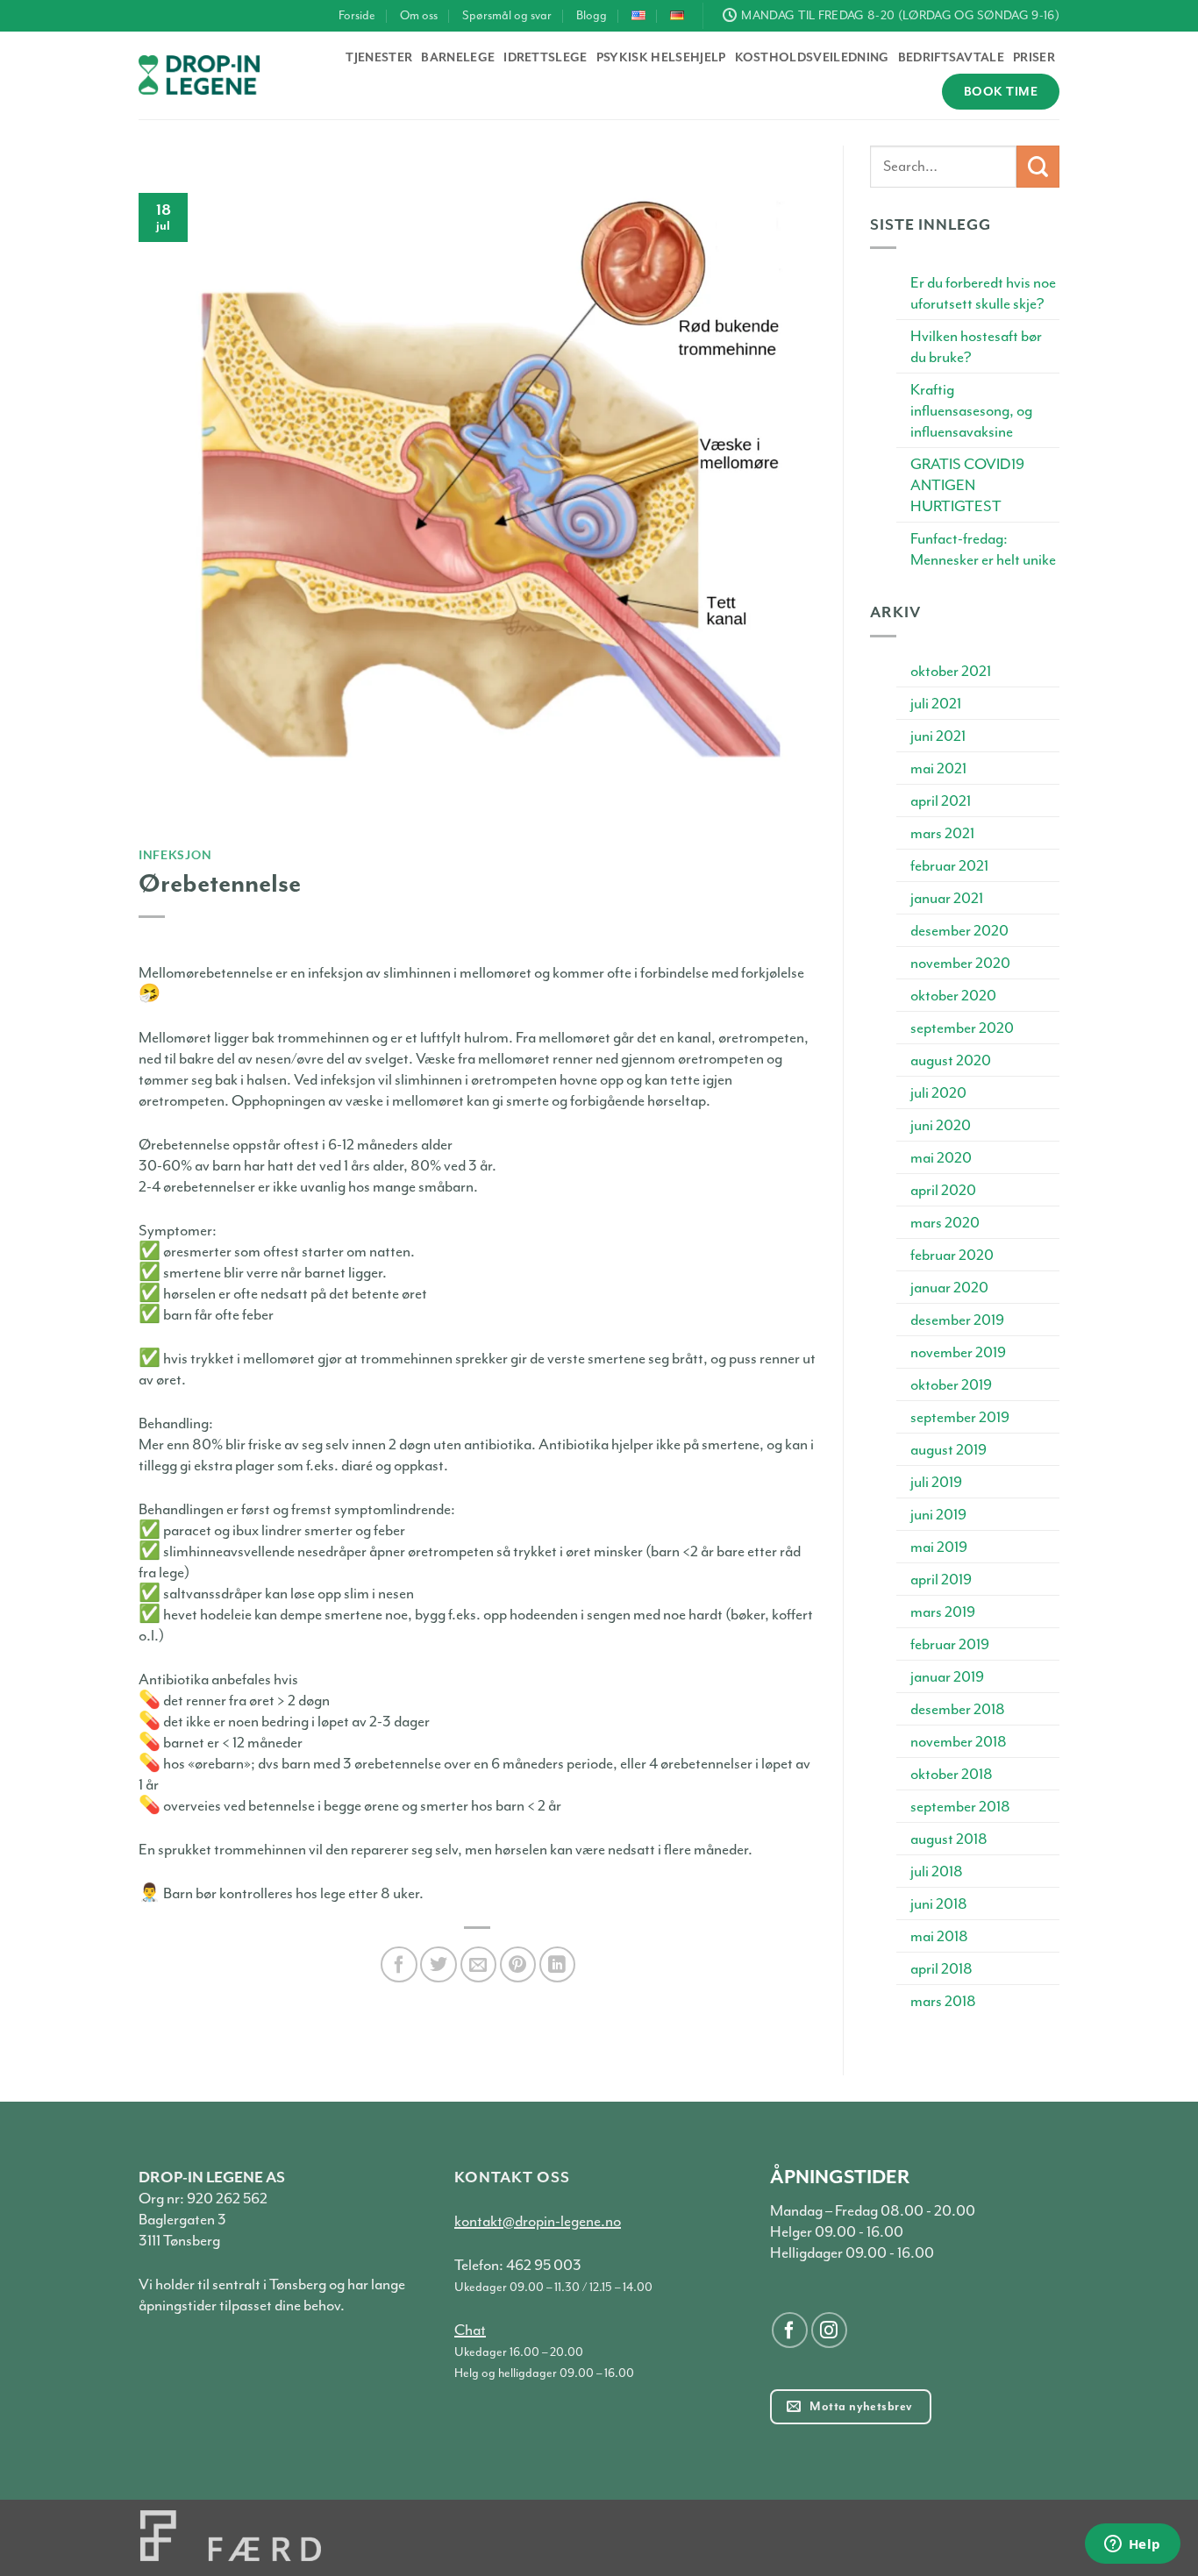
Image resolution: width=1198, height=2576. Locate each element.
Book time (1001, 92)
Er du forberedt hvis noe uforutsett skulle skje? (983, 293)
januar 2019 (947, 1676)
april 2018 (941, 1968)
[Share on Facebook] (399, 1964)
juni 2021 (938, 736)
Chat (470, 2330)
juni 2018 (939, 1904)
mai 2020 (941, 1157)
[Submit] (1038, 167)
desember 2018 (958, 1709)
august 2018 (949, 1839)
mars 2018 (943, 2001)
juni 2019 (938, 1514)
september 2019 (960, 1417)
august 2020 (951, 1060)
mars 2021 (942, 833)
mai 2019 (939, 1547)
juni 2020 (941, 1125)
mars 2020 (945, 1222)
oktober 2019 (951, 1384)
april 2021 (941, 801)
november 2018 (959, 1741)
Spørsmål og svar (507, 15)
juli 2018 (937, 1871)
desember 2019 (957, 1320)
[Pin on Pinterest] (518, 1964)
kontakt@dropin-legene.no (538, 2221)
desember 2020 (959, 930)
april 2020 (943, 1190)
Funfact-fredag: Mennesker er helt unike (983, 549)
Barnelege (458, 57)
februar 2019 (950, 1644)
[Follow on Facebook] (790, 2330)
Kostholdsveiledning (812, 57)
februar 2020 (952, 1255)
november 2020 (960, 963)
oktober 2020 (953, 995)
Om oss (419, 15)
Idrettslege (546, 57)
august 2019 (948, 1449)
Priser (1034, 57)
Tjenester (379, 57)
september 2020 (962, 1028)
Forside (357, 15)
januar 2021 (947, 898)
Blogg (592, 15)
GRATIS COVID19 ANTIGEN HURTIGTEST (967, 485)
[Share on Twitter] (438, 1964)
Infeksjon (175, 854)
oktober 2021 (951, 671)
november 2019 (958, 1352)
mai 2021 (938, 768)
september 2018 (960, 1806)
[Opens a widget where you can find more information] (1132, 2545)
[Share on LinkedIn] (557, 1964)
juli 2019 (936, 1482)
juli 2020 (938, 1092)
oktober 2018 (952, 1774)
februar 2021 (949, 865)
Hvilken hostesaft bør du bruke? (976, 346)
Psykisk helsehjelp (661, 57)
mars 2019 (943, 1612)
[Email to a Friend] (478, 1964)
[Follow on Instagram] (829, 2330)
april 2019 (941, 1579)
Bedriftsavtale (951, 57)
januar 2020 (949, 1287)
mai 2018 (939, 1936)
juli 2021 (936, 703)
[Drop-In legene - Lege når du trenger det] (199, 75)
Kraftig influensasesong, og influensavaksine (971, 410)
